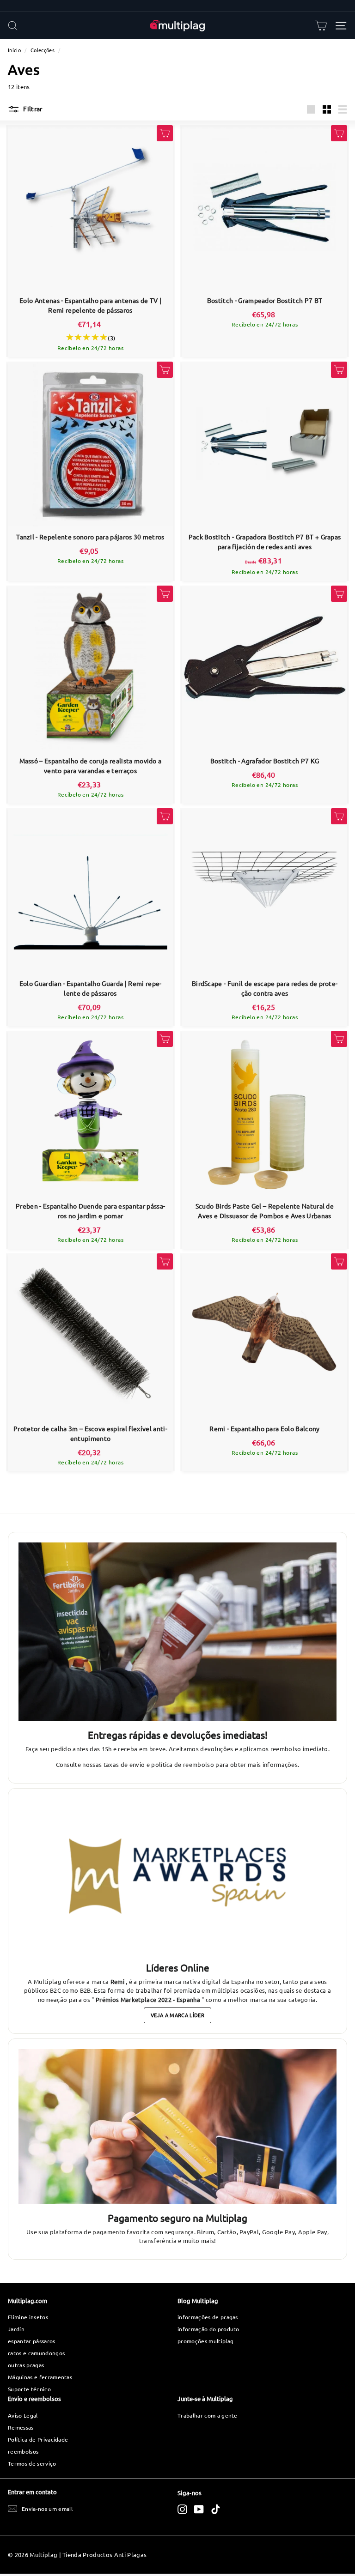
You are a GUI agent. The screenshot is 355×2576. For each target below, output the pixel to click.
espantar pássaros (32, 2341)
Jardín (16, 2329)
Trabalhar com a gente (208, 2415)
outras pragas (26, 2365)
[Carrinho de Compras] (321, 26)
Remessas (21, 2427)
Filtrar (32, 109)
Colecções (43, 50)
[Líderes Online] (177, 1876)
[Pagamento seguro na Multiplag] (177, 2127)
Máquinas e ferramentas (40, 2377)
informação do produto (208, 2329)
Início (14, 50)
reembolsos (23, 2451)
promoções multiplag (205, 2341)
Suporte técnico (29, 2389)
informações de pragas (208, 2317)
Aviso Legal (23, 2415)
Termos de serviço (32, 2463)
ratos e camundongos (36, 2353)
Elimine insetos (28, 2317)
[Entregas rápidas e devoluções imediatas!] (177, 1632)
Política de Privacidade (38, 2439)
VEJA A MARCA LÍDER (177, 2015)
